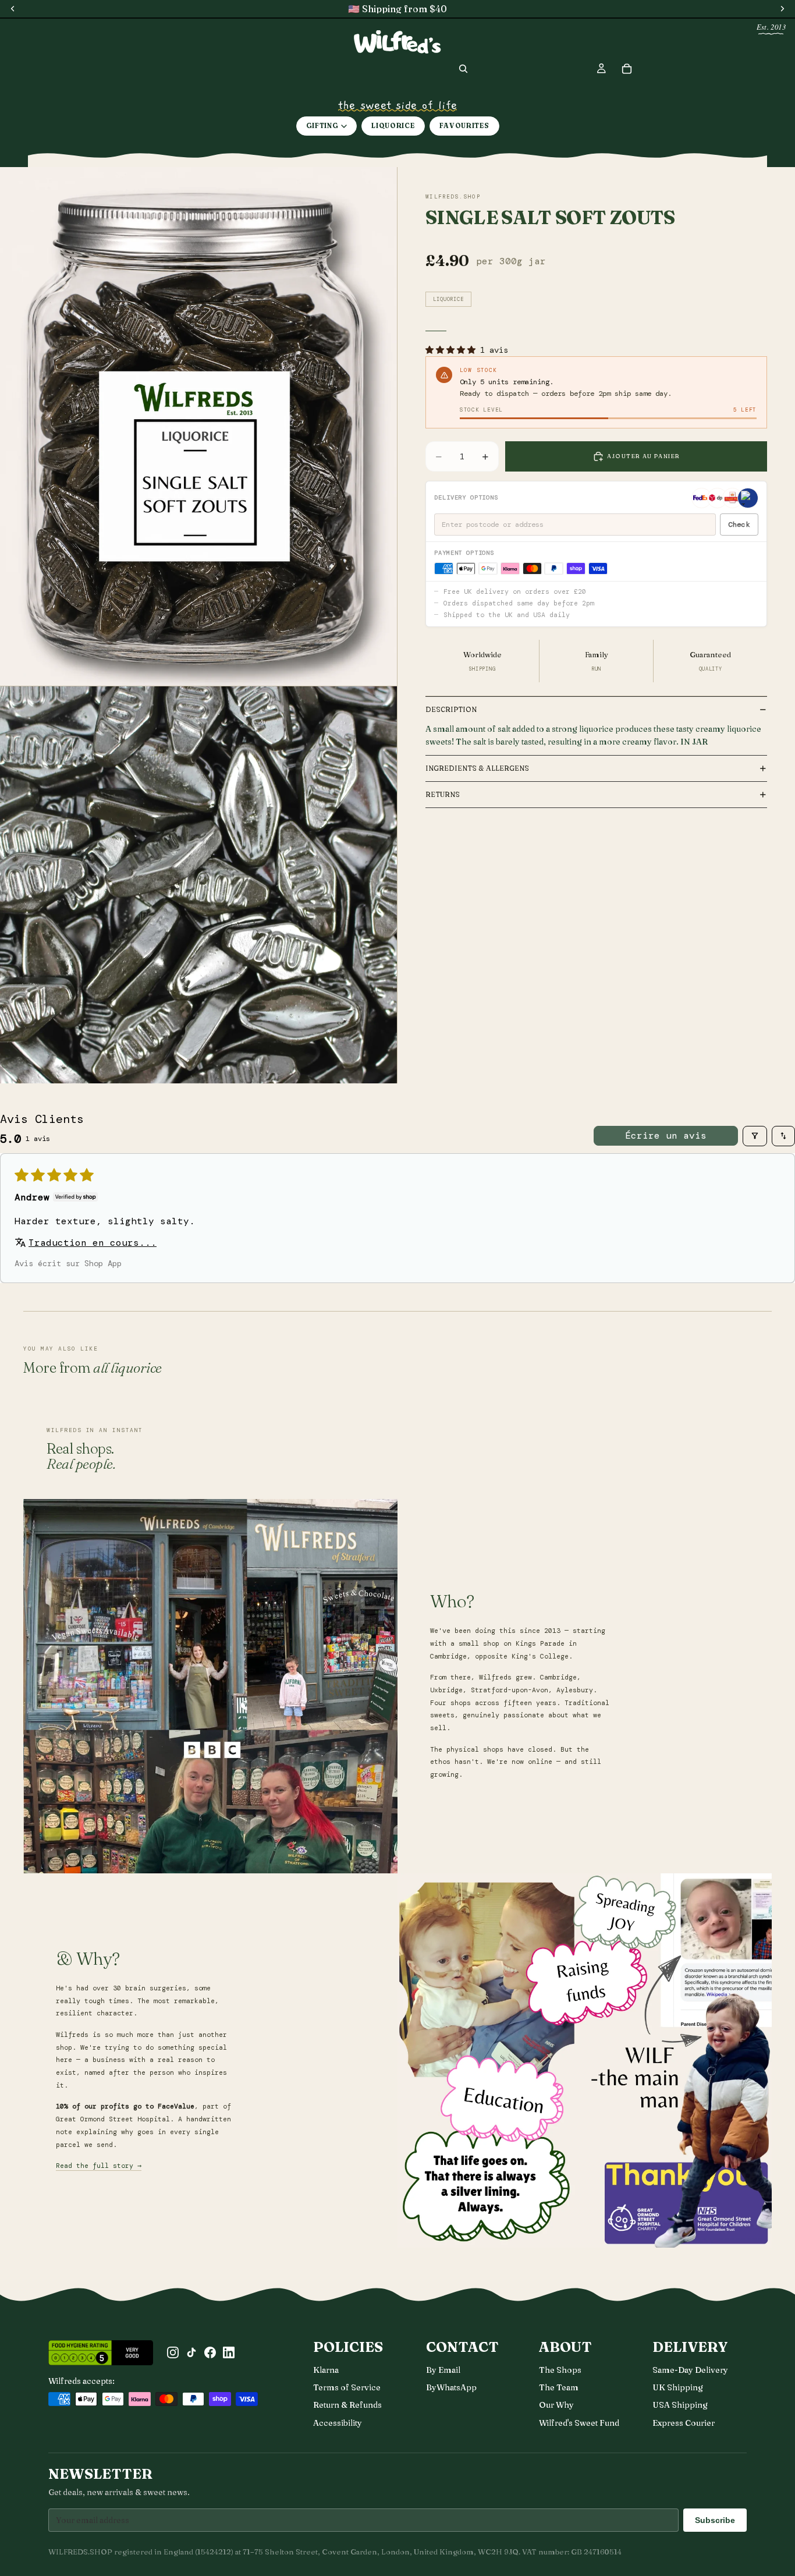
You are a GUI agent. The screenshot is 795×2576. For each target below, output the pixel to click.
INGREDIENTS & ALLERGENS (477, 768)
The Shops (560, 2370)
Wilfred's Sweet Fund (579, 2423)
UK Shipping (678, 2387)
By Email (443, 2370)
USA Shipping (680, 2405)
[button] (453, 350)
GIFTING (322, 126)
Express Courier (684, 2423)
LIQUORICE (393, 126)
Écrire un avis (666, 1135)
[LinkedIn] (229, 2352)
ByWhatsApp (451, 2387)
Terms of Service (347, 2387)
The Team (559, 2387)
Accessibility (338, 2423)
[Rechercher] (463, 69)
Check (739, 525)
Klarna (326, 2370)
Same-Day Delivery (690, 2370)
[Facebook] (210, 2352)
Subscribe (715, 2520)
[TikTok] (191, 2352)
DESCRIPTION (451, 709)
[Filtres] (755, 1136)
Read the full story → (99, 2166)
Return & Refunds (347, 2405)
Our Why (556, 2405)
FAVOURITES (464, 126)
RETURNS (443, 794)
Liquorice (448, 299)
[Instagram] (173, 2352)
